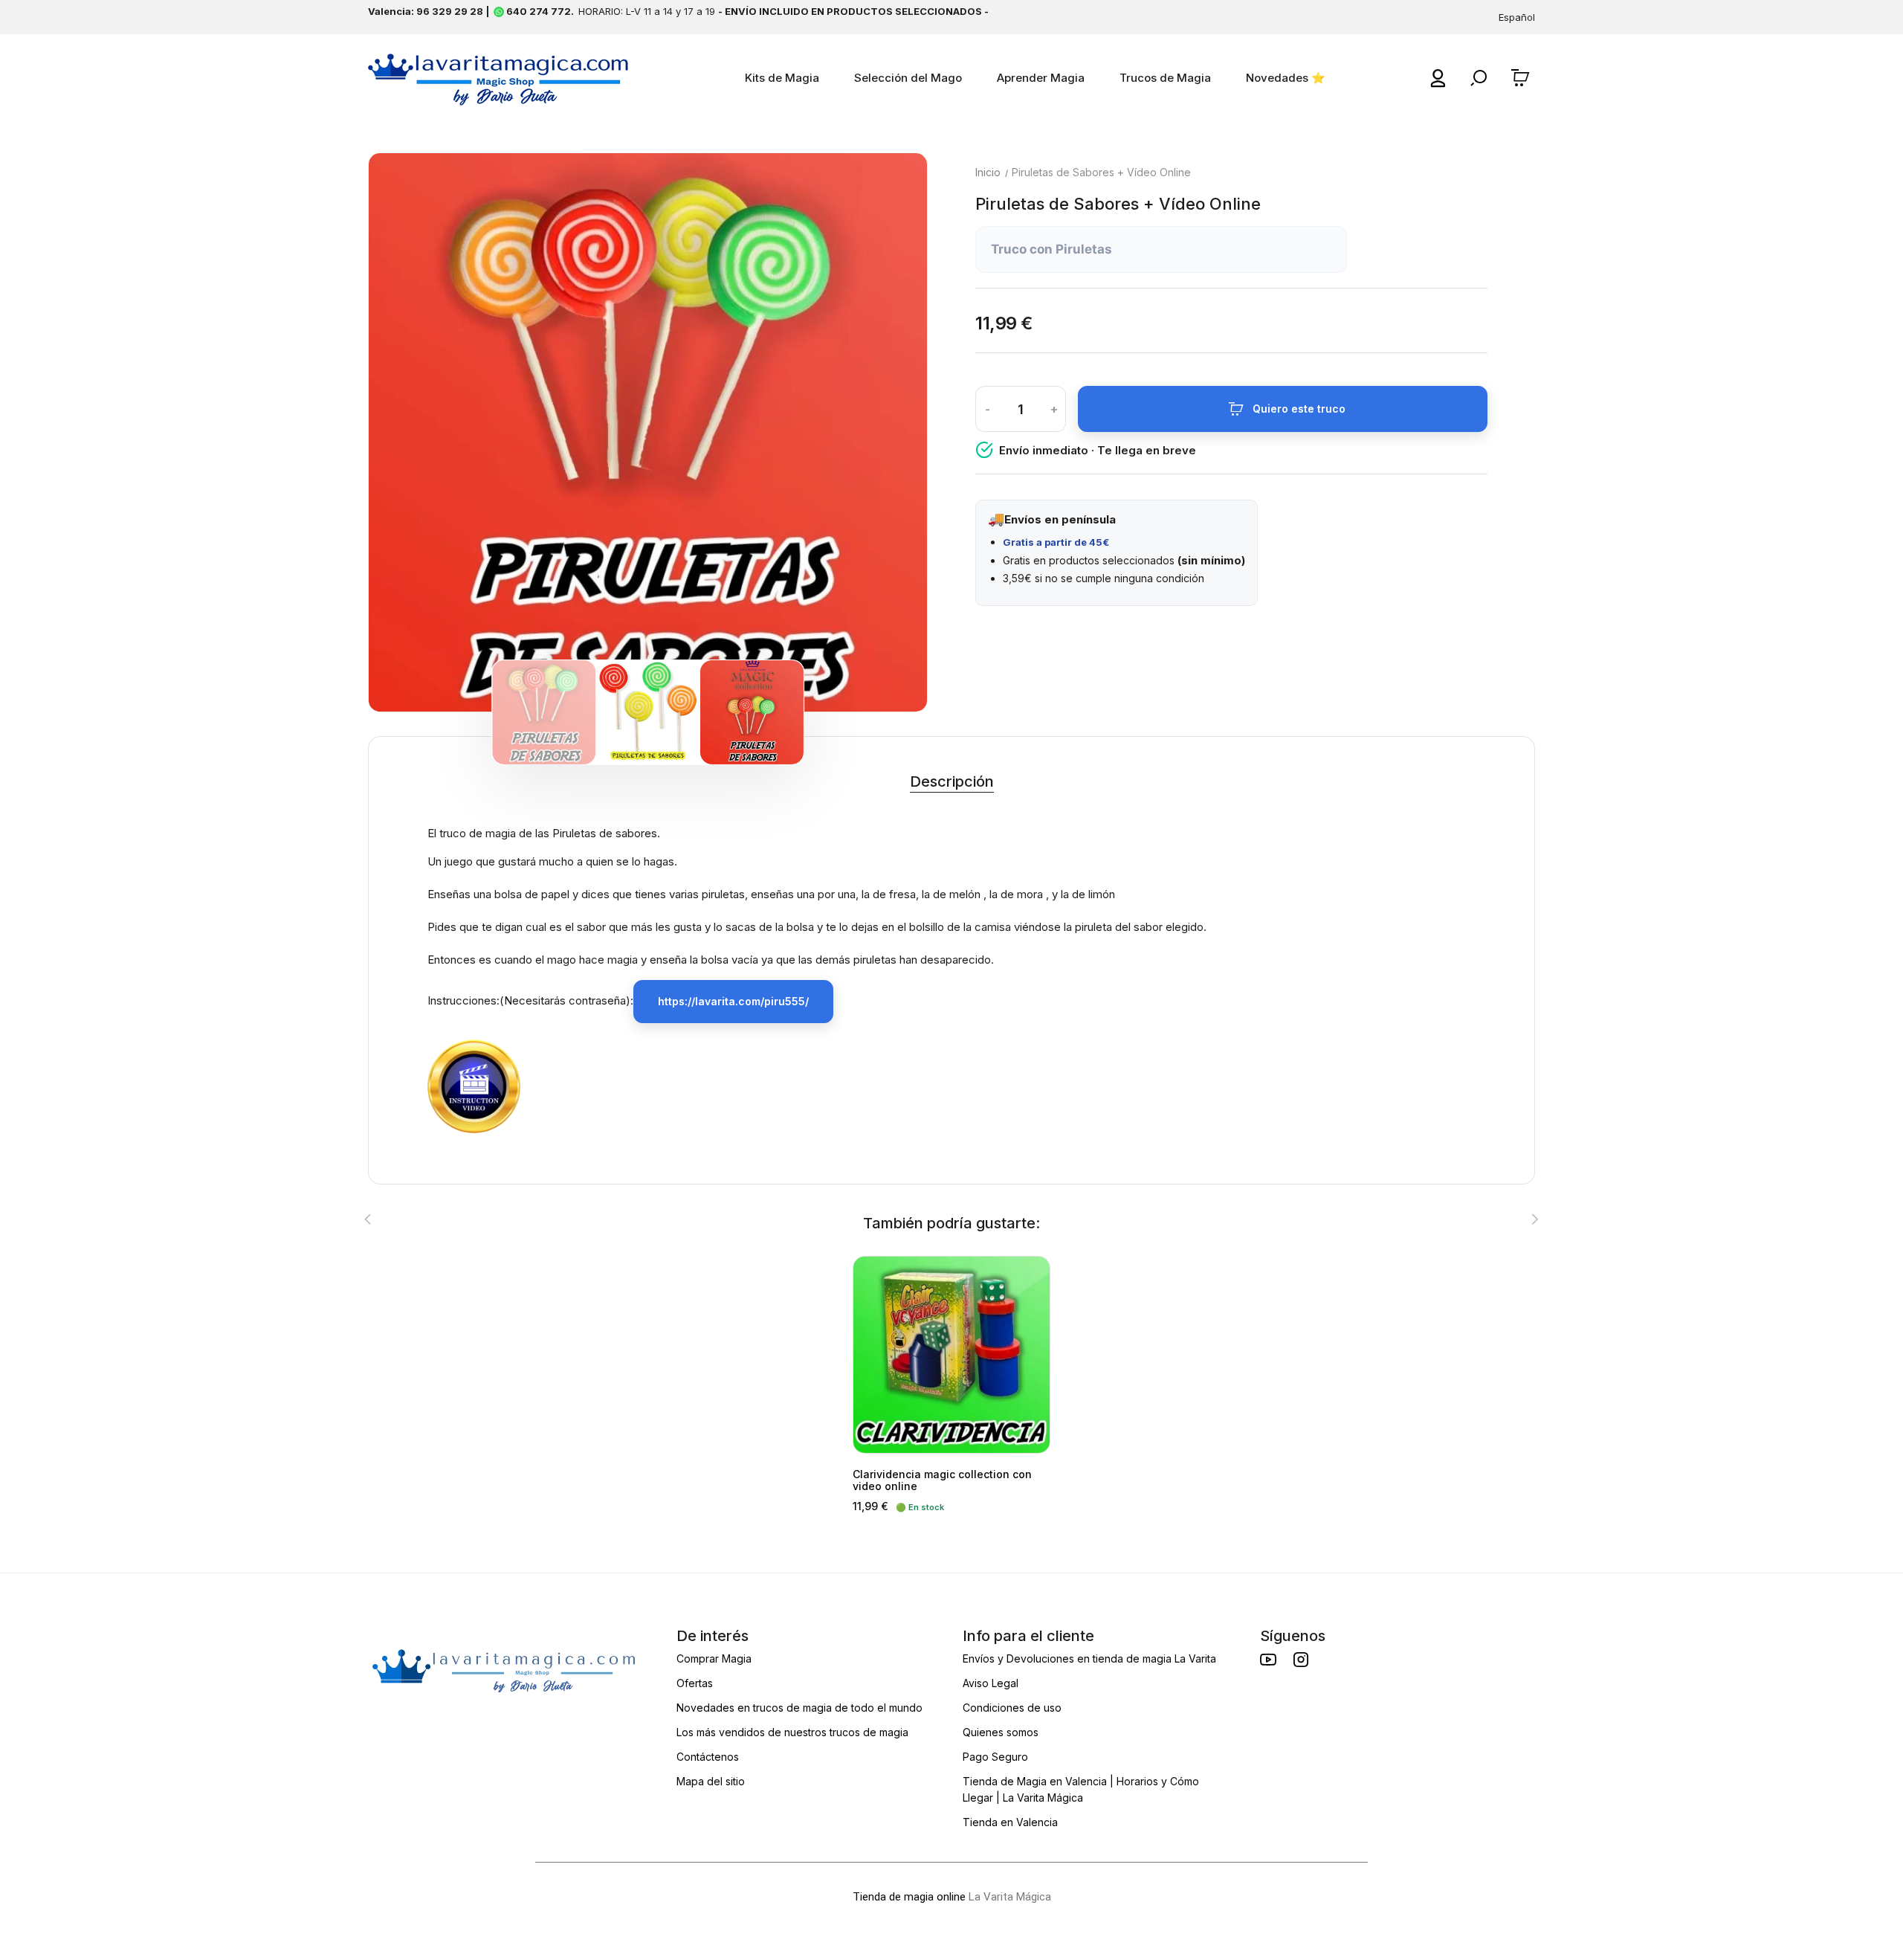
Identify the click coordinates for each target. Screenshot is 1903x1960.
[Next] (884, 433)
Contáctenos (708, 1757)
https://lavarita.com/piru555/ (733, 1001)
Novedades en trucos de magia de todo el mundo (799, 1708)
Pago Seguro (995, 1757)
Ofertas (695, 1683)
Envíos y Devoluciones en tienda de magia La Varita (1089, 1658)
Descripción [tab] (952, 781)
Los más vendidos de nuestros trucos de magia (792, 1732)
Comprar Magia (714, 1658)
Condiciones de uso (1012, 1708)
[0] (1522, 78)
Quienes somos (1001, 1732)
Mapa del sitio (711, 1781)
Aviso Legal (991, 1683)
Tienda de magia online (909, 1897)
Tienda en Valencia (1010, 1822)
